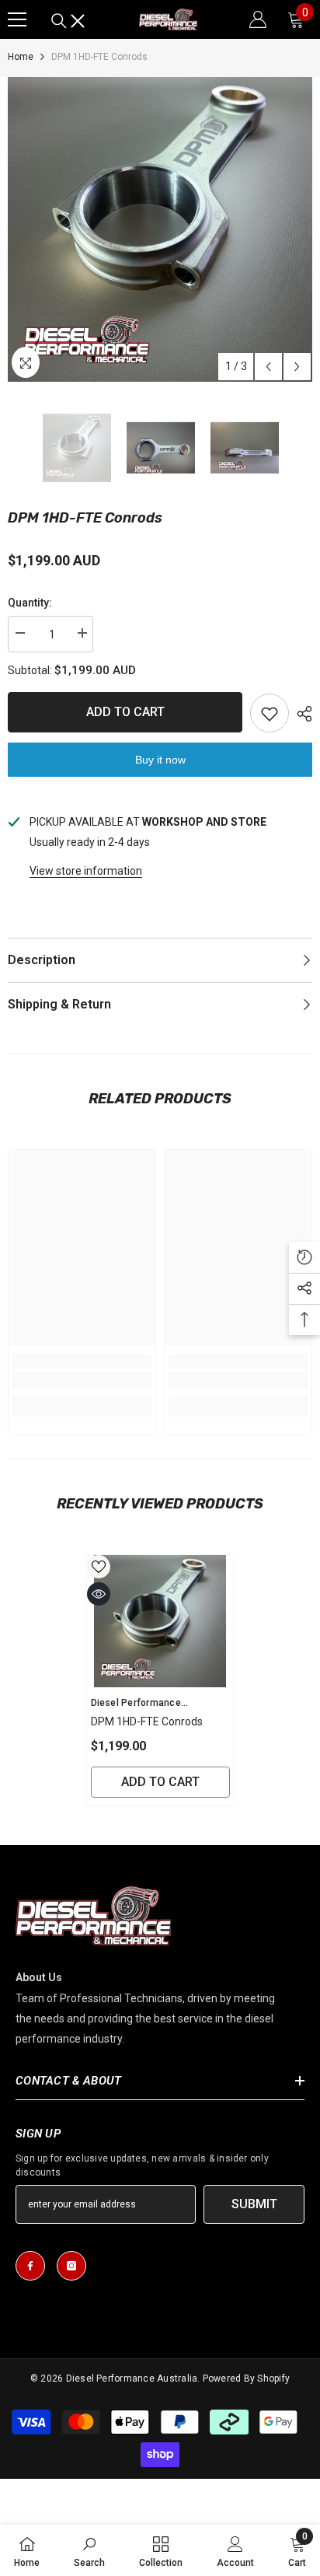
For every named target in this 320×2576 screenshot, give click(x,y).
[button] (268, 367)
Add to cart (125, 712)
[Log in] (258, 19)
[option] (160, 229)
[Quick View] (99, 1594)
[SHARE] (301, 714)
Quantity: (30, 603)
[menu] (17, 19)
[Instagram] (71, 2266)
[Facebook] (30, 2266)
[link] (82, 1380)
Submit (254, 2204)
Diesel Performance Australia (132, 2379)
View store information (86, 871)
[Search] (68, 21)
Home (21, 57)
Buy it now (160, 760)
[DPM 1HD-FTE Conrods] (160, 1621)
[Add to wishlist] (270, 713)
